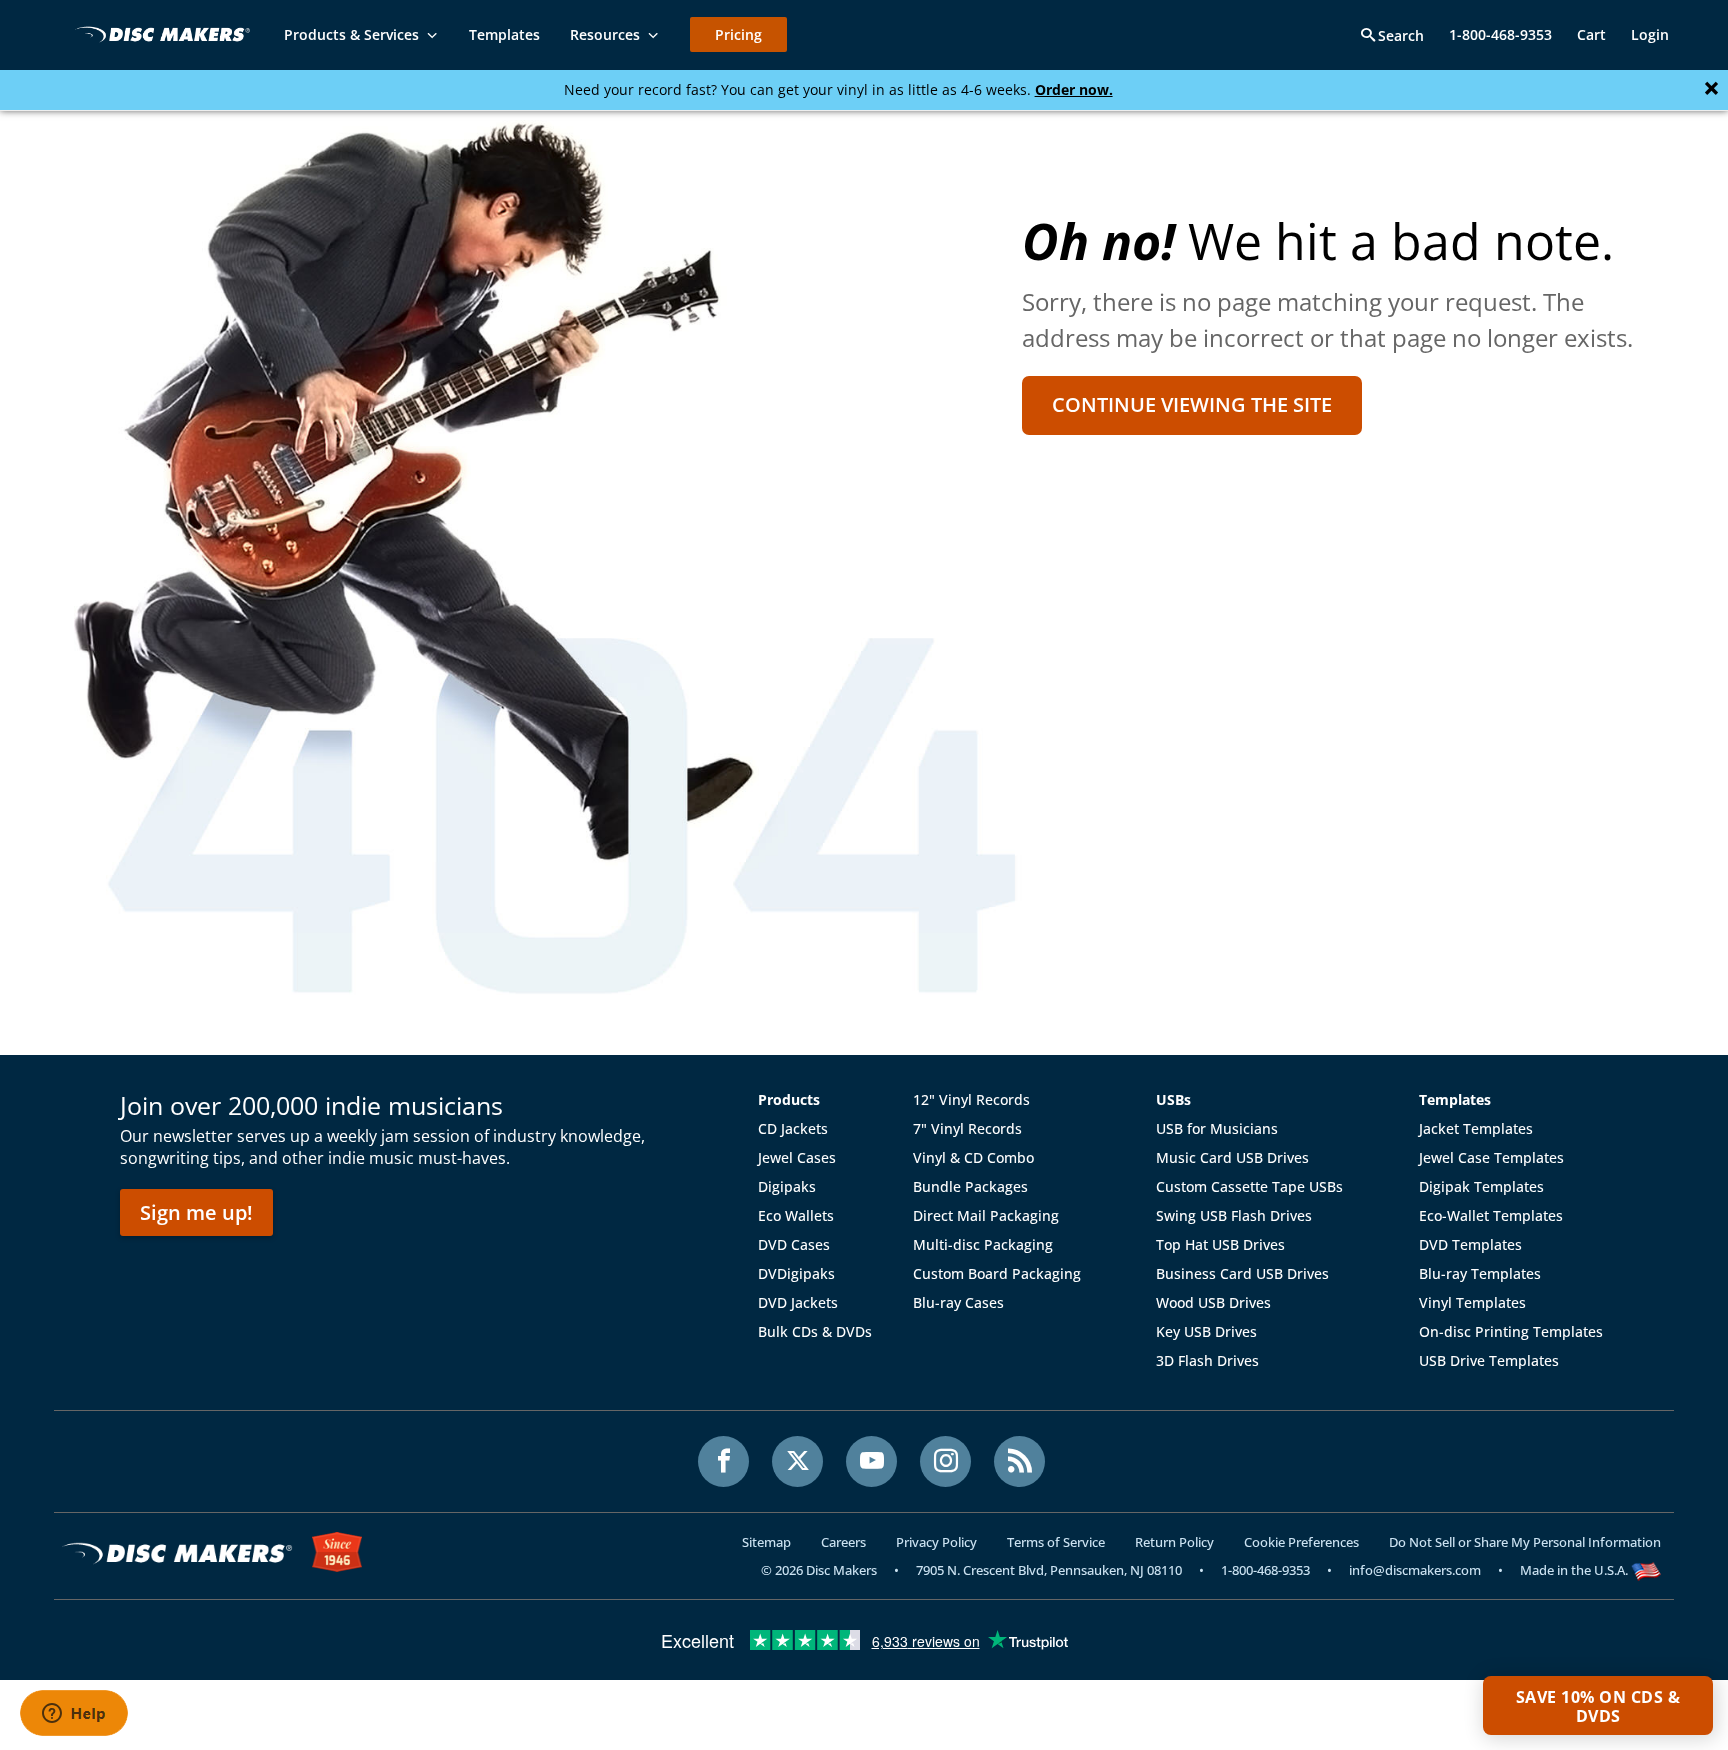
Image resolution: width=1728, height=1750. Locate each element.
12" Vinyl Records (971, 1099)
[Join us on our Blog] (1019, 1461)
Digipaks (787, 1186)
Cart (1591, 34)
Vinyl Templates (1472, 1302)
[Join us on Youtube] (871, 1461)
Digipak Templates (1481, 1186)
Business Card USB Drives (1242, 1273)
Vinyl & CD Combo (973, 1157)
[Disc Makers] (159, 33)
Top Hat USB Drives (1220, 1244)
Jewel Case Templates (1491, 1157)
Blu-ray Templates (1480, 1273)
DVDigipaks (796, 1273)
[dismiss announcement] (1711, 89)
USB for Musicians (1217, 1128)
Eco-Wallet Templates (1491, 1215)
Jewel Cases (797, 1157)
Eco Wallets (796, 1215)
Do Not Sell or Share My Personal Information (1525, 1542)
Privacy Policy (936, 1542)
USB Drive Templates (1489, 1360)
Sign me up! (196, 1212)
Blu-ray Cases (958, 1302)
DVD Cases (794, 1244)
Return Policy (1174, 1542)
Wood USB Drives (1213, 1302)
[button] (1598, 1705)
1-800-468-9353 (1500, 34)
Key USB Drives (1206, 1331)
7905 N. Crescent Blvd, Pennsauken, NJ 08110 (1049, 1570)
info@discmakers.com (1415, 1570)
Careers (843, 1542)
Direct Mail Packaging (986, 1215)
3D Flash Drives (1207, 1360)
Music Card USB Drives (1232, 1157)
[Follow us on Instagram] (945, 1461)
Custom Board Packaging (997, 1273)
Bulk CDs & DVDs (815, 1331)
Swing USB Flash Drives (1234, 1215)
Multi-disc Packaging (983, 1244)
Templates (1455, 1099)
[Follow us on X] (797, 1461)
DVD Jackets (798, 1302)
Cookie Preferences (1301, 1542)
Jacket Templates (1476, 1128)
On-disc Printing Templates (1511, 1331)
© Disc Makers (819, 1570)
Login (1650, 34)
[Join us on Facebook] (723, 1461)
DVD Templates (1470, 1244)
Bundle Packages (970, 1186)
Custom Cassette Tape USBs (1249, 1186)
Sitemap (766, 1542)
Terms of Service (1056, 1542)
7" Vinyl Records (967, 1128)
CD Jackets (793, 1128)
